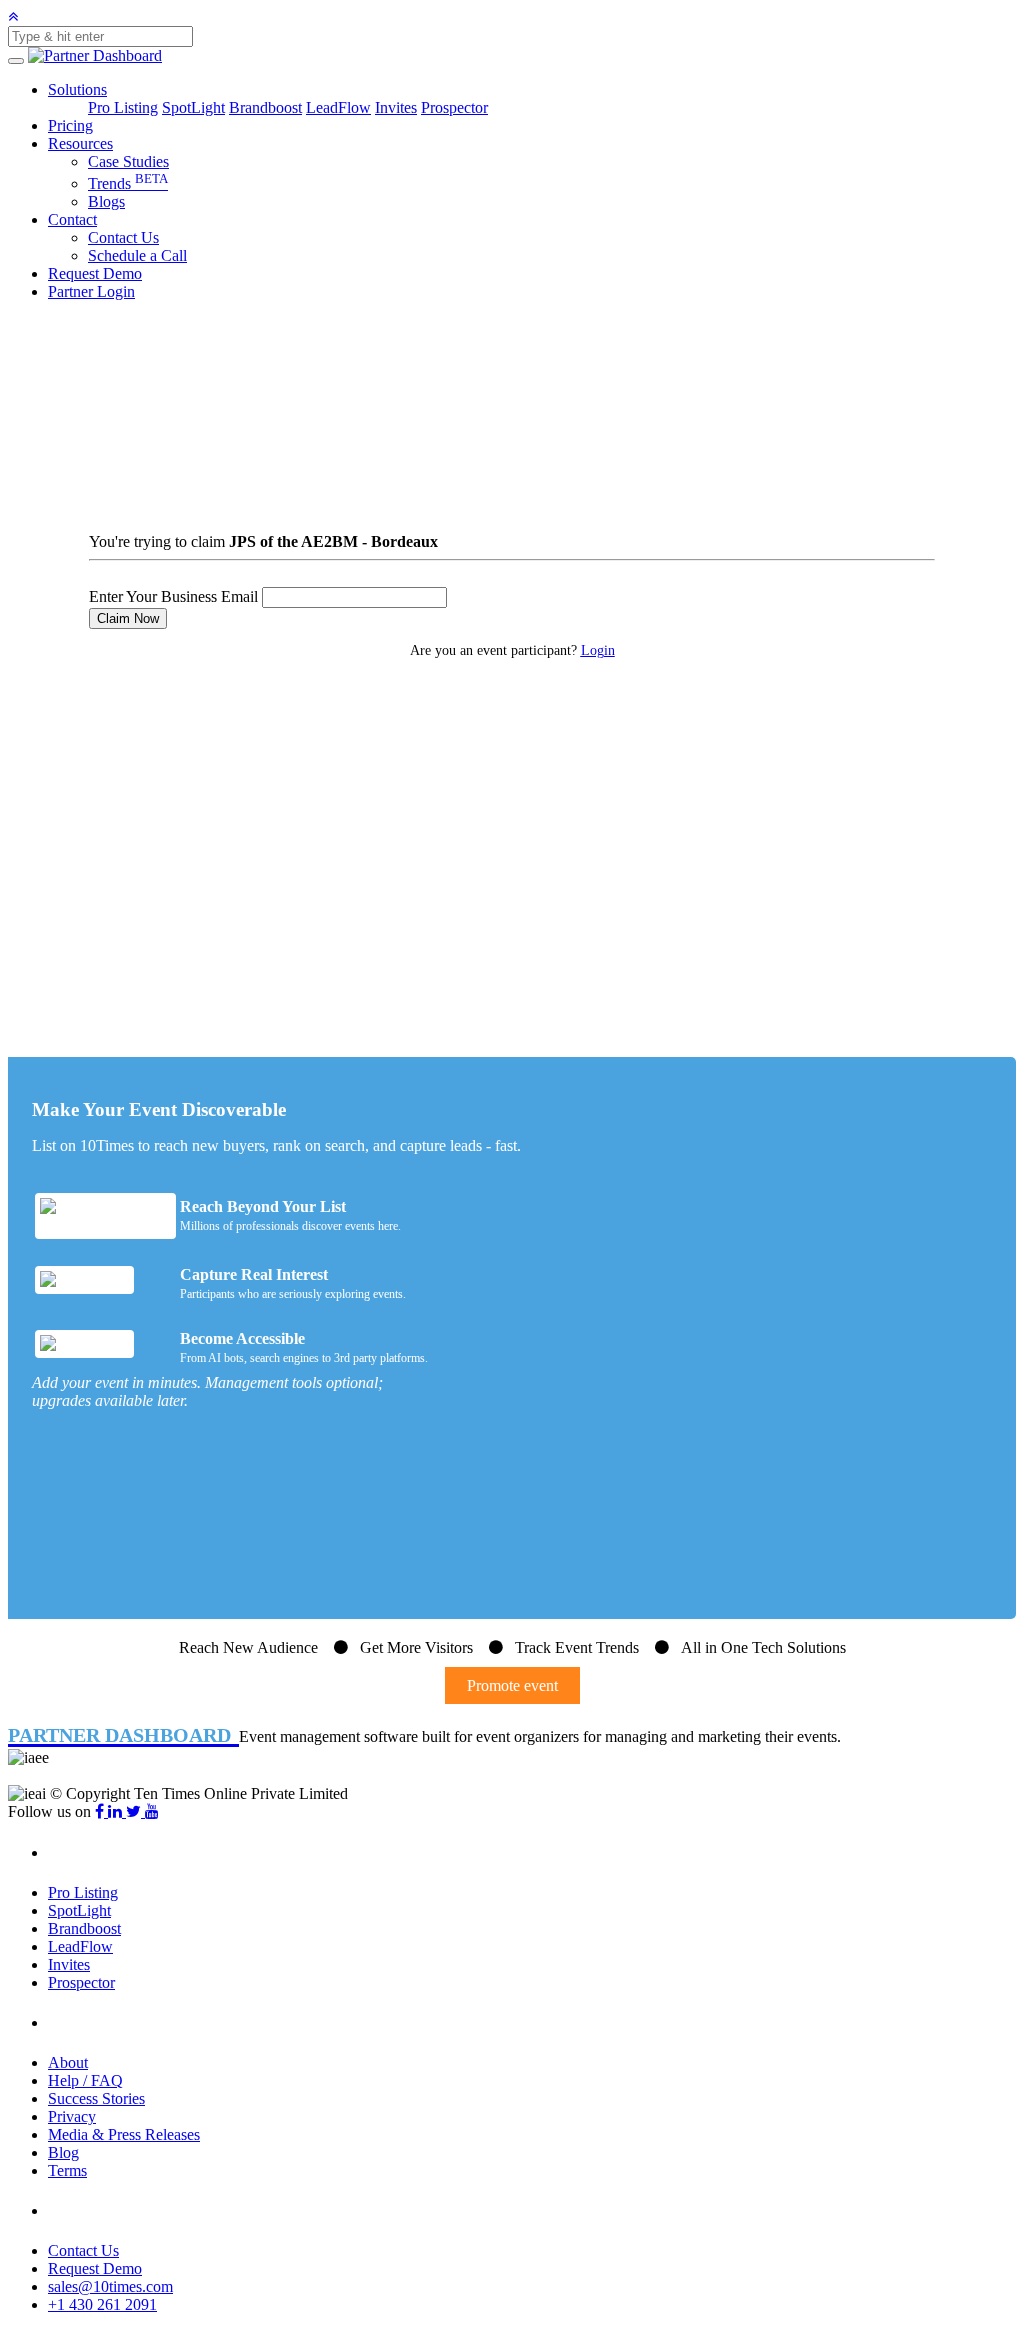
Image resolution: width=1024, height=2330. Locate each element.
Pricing (70, 125)
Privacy (72, 2116)
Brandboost (265, 107)
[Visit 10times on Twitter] (135, 1811)
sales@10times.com (110, 2286)
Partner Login (91, 291)
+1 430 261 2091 (102, 2304)
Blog (63, 2152)
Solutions (77, 89)
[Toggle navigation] (16, 61)
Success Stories (96, 2098)
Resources (80, 143)
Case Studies (128, 161)
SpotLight (193, 107)
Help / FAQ (85, 2080)
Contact (72, 219)
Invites (396, 107)
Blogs (106, 201)
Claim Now (128, 618)
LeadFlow (338, 107)
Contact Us (123, 237)
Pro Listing (123, 107)
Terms (67, 2170)
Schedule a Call (137, 255)
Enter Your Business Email (173, 596)
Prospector (454, 107)
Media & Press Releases (124, 2134)
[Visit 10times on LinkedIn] (117, 1811)
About (68, 2062)
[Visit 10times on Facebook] (101, 1811)
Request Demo (95, 273)
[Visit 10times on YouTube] (152, 1811)
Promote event (512, 1685)
